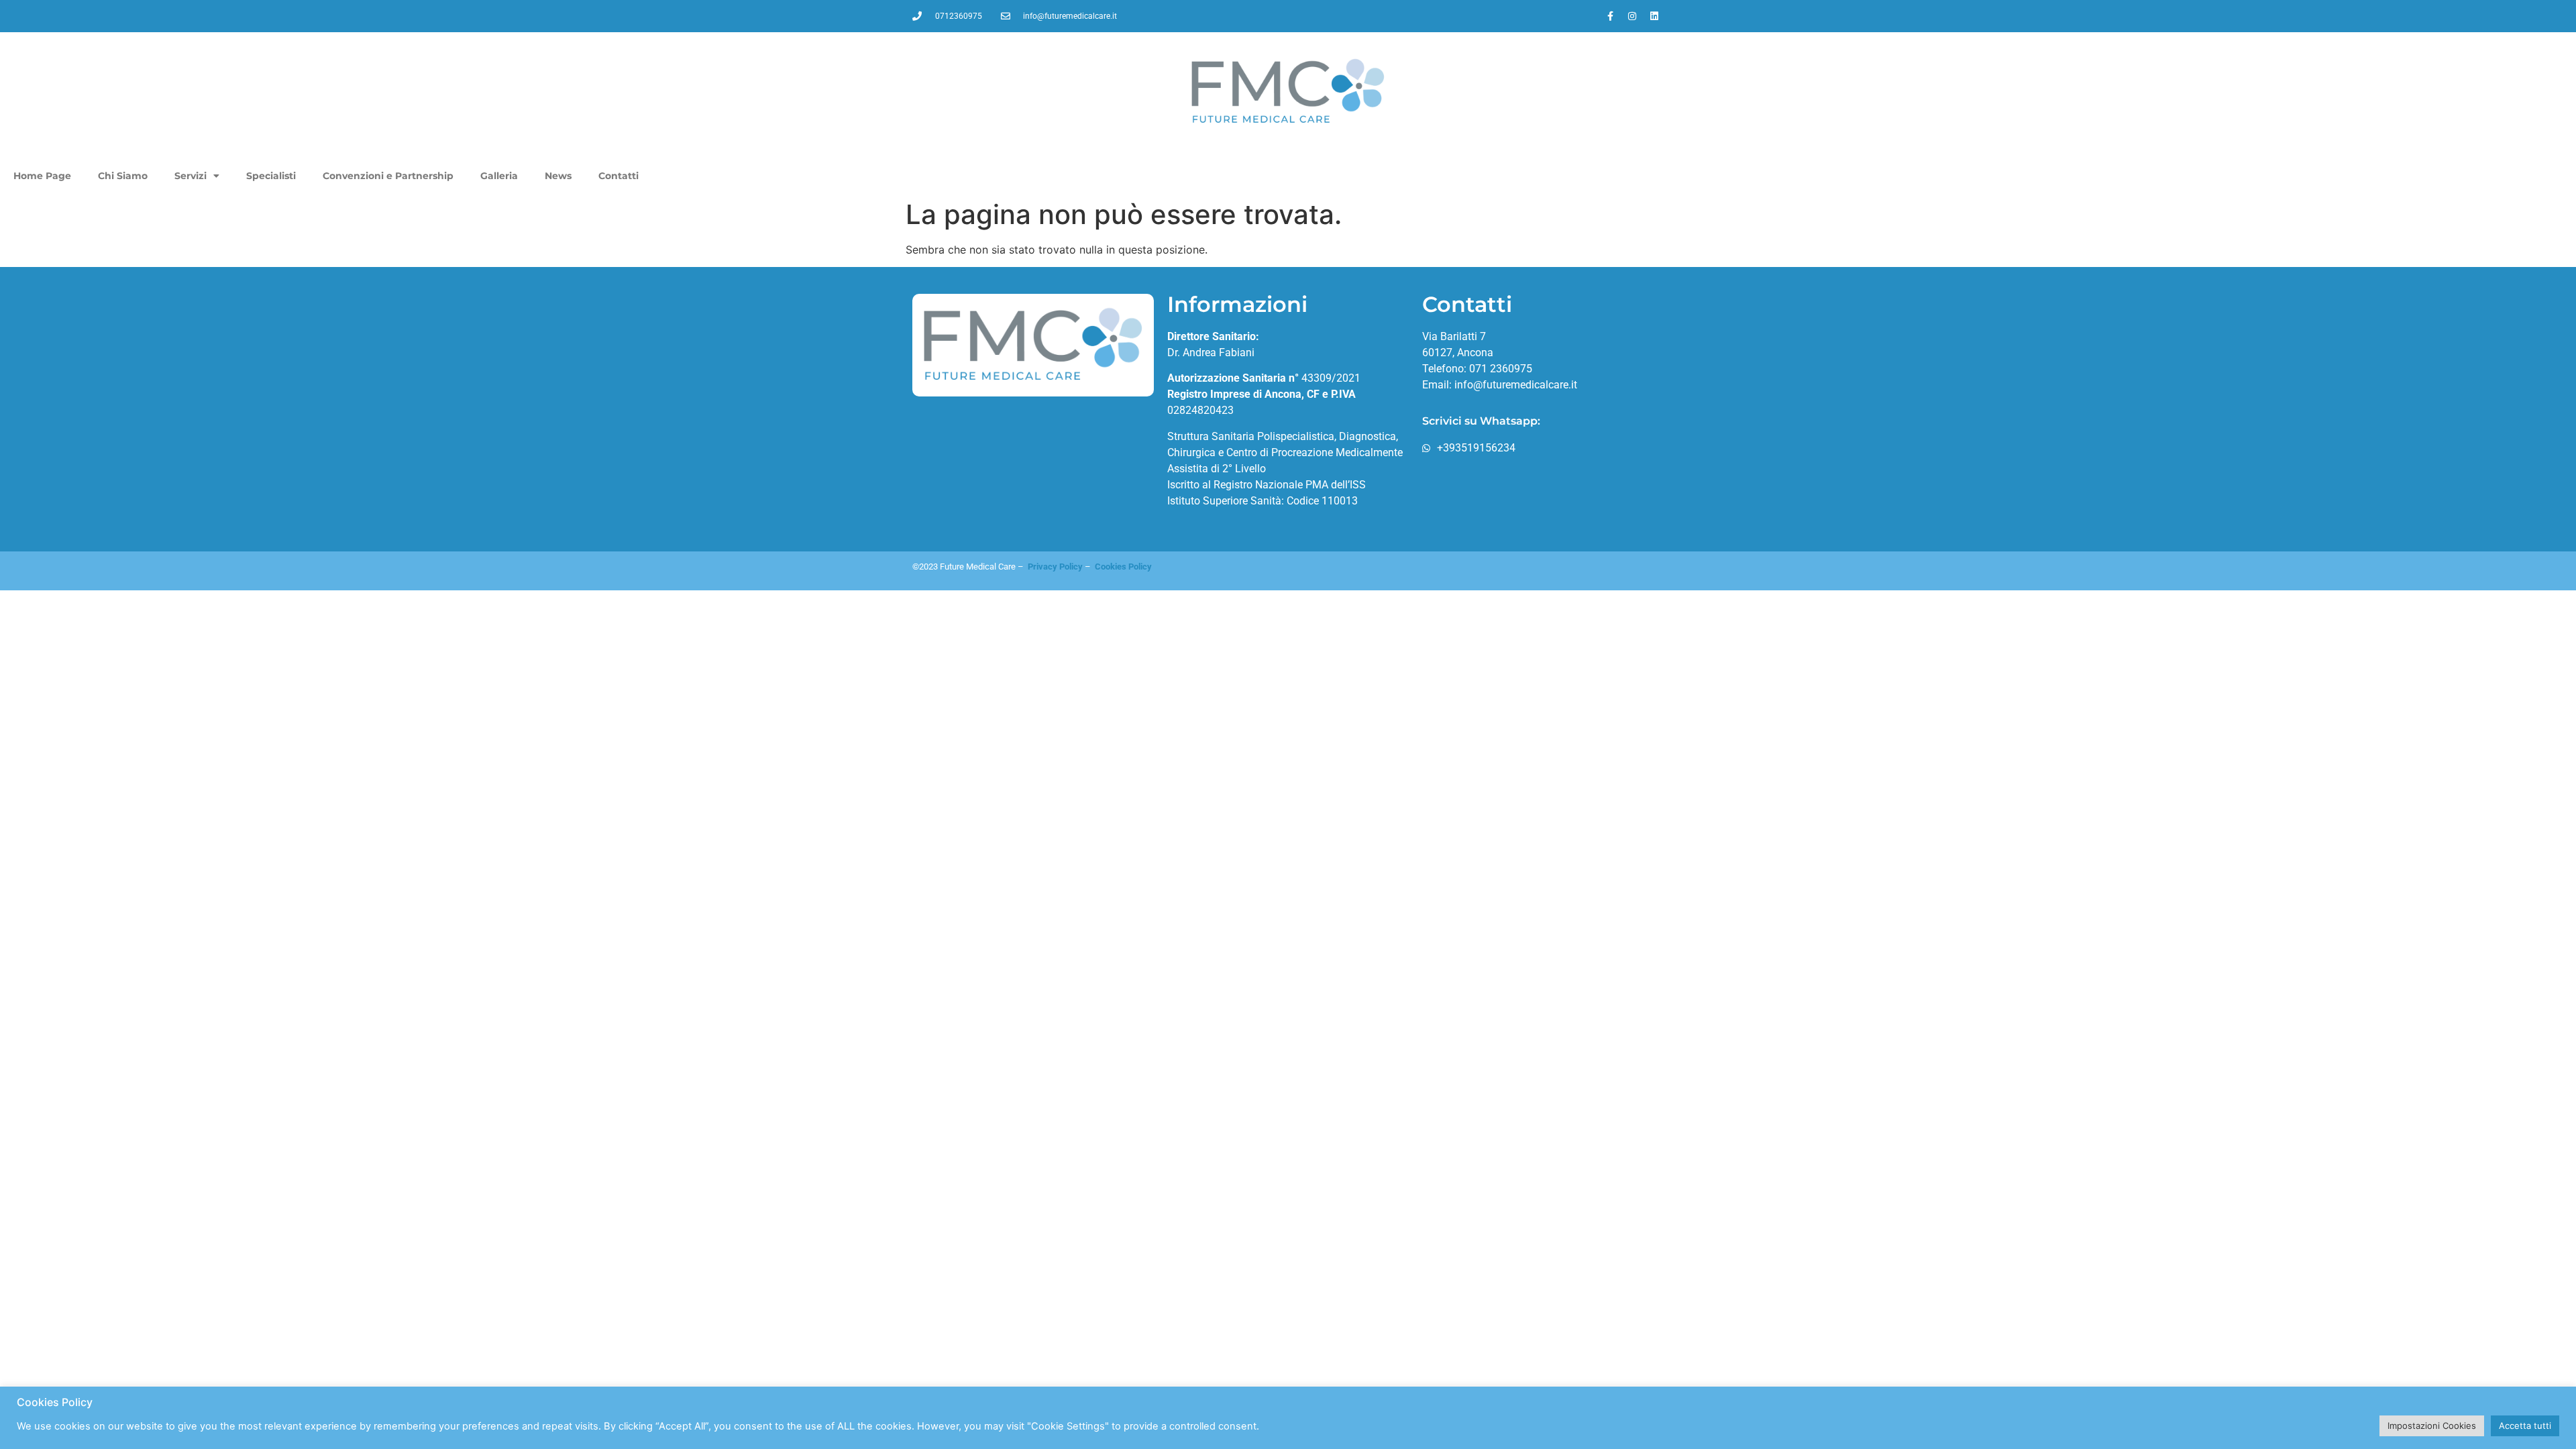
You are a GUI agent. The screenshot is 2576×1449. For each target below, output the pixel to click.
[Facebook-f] (1610, 16)
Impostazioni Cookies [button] (2432, 1426)
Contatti (619, 176)
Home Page (42, 176)
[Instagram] (1632, 16)
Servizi (191, 176)
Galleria (499, 176)
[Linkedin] (1654, 16)
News (558, 176)
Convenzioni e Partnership (388, 176)
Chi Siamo (123, 176)
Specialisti (271, 176)
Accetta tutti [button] (2525, 1426)
